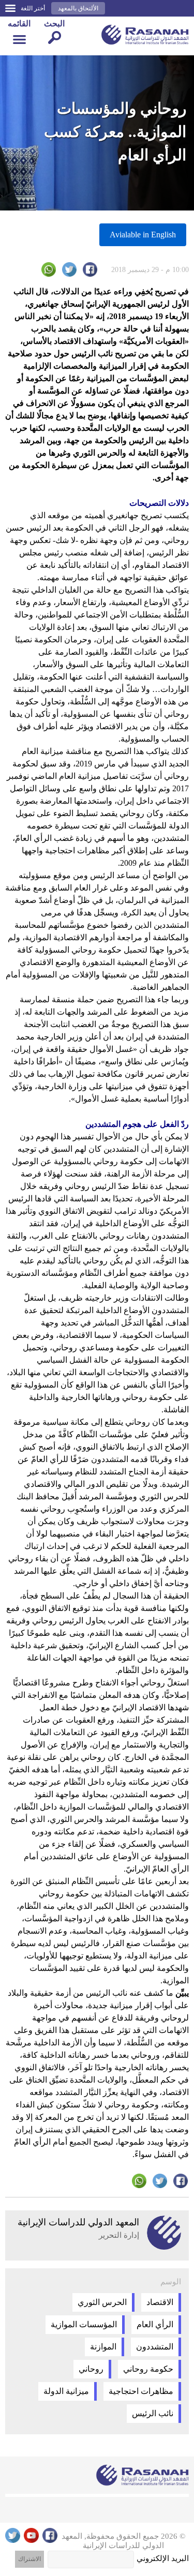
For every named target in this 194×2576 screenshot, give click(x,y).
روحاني (91, 2369)
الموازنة (103, 2347)
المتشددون (155, 2347)
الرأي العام (155, 2324)
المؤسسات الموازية (84, 2324)
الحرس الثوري (102, 2302)
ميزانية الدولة (66, 2391)
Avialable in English (143, 235)
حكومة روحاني (148, 2369)
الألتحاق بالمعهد (78, 8)
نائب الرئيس (153, 2413)
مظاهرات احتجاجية (141, 2391)
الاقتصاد (160, 2302)
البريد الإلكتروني (163, 2558)
